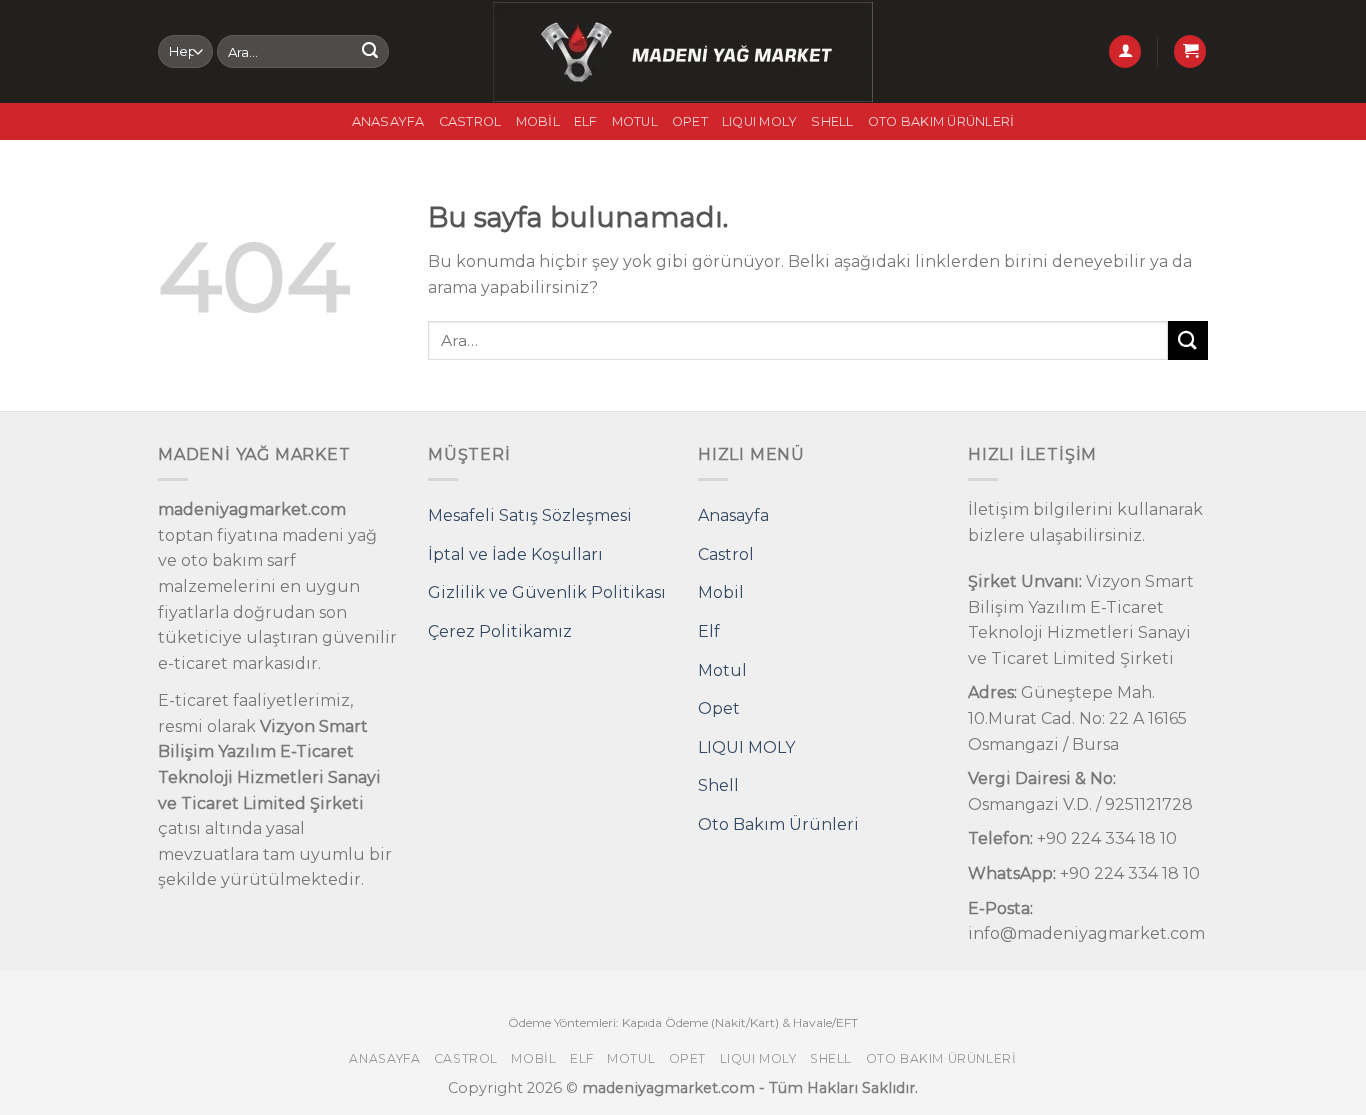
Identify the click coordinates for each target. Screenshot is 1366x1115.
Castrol (470, 121)
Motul (635, 121)
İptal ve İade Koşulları (515, 554)
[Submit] (370, 52)
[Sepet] (1190, 51)
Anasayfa (388, 121)
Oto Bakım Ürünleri (941, 121)
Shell (832, 121)
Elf (586, 121)
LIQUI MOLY (760, 121)
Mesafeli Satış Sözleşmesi (530, 515)
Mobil (538, 121)
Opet (690, 121)
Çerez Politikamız (500, 631)
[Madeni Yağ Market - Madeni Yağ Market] (683, 52)
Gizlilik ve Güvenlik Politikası (547, 592)
